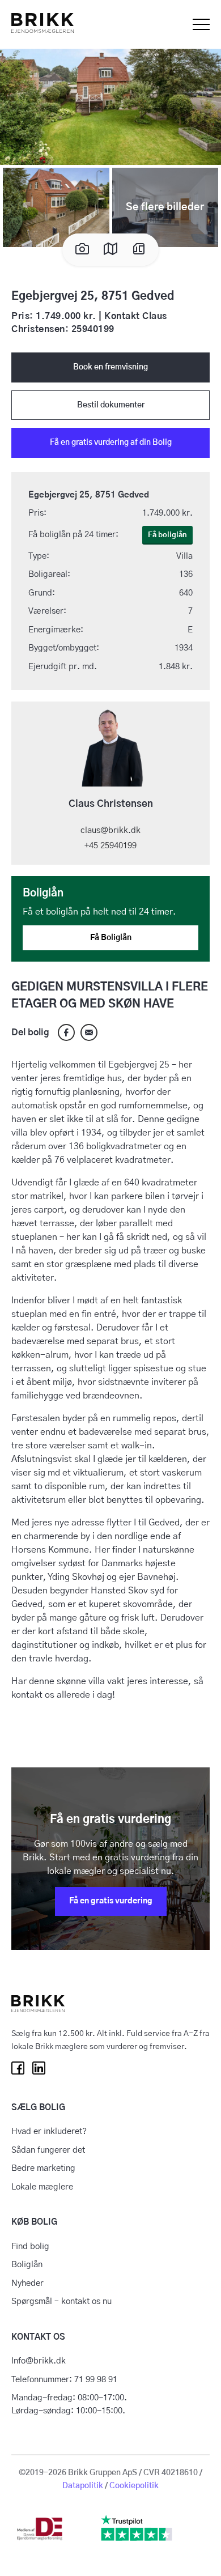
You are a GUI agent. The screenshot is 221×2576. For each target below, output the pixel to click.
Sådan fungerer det (48, 2150)
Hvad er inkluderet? (49, 2131)
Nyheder (27, 2283)
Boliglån (27, 2265)
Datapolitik (83, 2486)
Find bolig (30, 2246)
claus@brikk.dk (110, 830)
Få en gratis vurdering (111, 1901)
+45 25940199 (110, 846)
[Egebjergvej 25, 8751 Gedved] (89, 1032)
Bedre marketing (43, 2168)
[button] (110, 105)
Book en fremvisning (110, 367)
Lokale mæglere (42, 2187)
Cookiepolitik (134, 2486)
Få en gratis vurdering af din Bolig (111, 443)
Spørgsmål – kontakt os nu (61, 2301)
